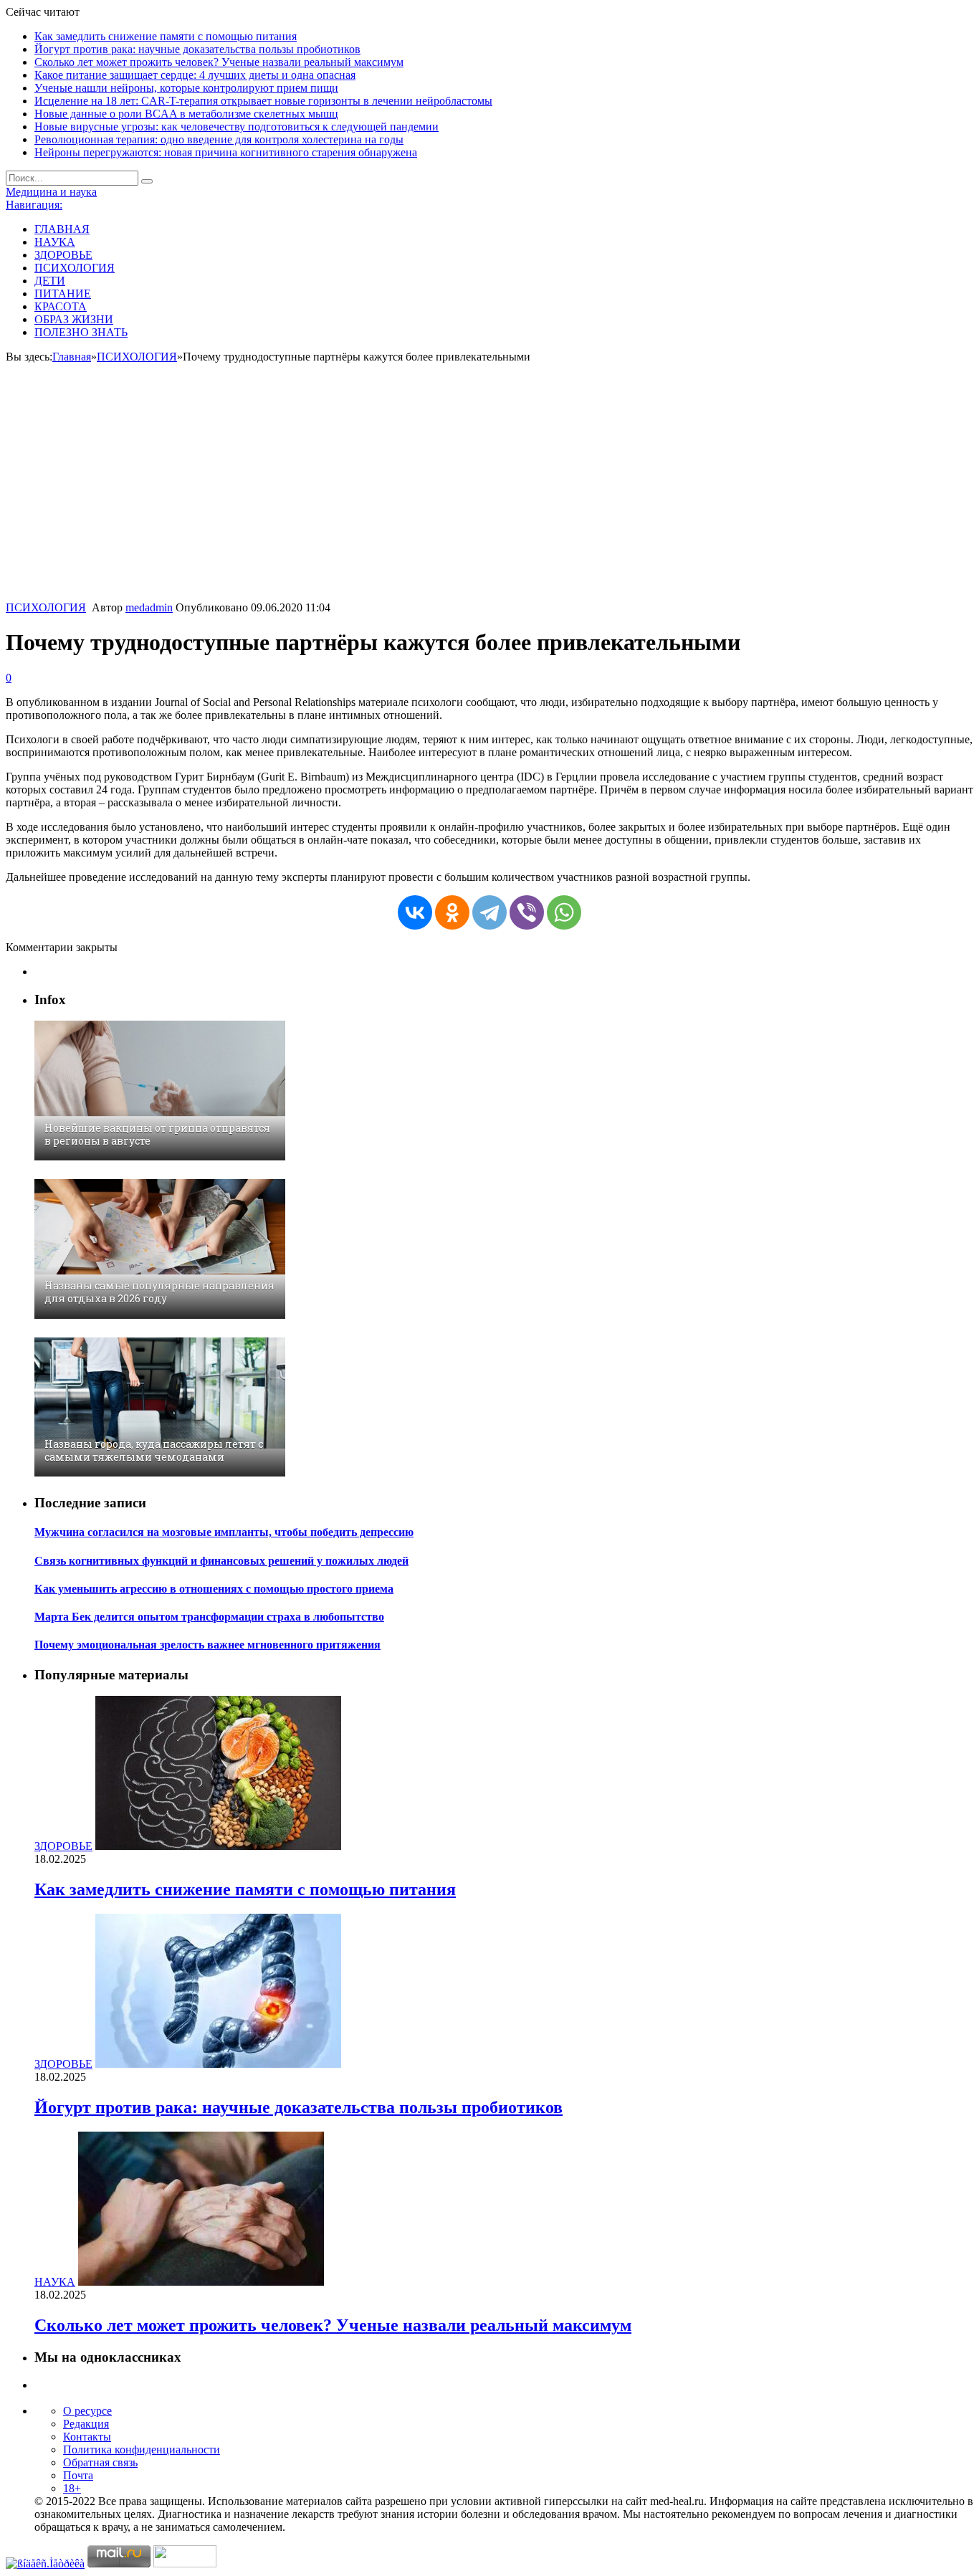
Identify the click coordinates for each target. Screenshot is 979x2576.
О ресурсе (87, 2411)
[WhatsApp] (564, 912)
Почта (78, 2475)
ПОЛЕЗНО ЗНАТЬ (81, 332)
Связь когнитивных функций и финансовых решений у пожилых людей (221, 1561)
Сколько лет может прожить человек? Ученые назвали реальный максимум (219, 62)
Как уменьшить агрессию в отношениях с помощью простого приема (214, 1589)
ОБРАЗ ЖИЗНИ (74, 319)
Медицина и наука (51, 192)
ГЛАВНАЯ (62, 229)
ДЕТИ (50, 281)
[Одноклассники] (452, 912)
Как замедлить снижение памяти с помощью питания (166, 36)
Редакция (86, 2424)
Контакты (87, 2437)
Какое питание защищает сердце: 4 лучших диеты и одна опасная (195, 75)
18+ (72, 2488)
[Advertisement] (489, 494)
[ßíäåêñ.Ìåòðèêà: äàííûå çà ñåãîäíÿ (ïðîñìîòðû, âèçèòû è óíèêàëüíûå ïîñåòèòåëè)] (45, 2564)
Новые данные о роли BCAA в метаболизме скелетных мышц (186, 114)
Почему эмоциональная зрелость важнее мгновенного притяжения (207, 1645)
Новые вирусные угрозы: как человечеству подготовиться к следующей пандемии (237, 127)
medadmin (149, 607)
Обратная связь (100, 2462)
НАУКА (55, 242)
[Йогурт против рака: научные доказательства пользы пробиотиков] (218, 2064)
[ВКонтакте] (415, 912)
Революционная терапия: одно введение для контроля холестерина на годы (219, 139)
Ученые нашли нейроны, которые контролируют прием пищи (186, 88)
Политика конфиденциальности (142, 2449)
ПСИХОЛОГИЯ (75, 268)
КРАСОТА (61, 306)
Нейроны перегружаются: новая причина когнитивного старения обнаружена (226, 152)
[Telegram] (489, 912)
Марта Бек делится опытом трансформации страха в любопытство (209, 1617)
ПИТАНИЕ (63, 294)
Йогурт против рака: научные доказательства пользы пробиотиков (197, 49)
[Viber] (527, 912)
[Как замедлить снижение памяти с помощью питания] (218, 1846)
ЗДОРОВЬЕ (63, 255)
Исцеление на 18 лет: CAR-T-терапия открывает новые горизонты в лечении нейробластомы (263, 101)
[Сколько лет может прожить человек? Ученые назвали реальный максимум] (201, 2282)
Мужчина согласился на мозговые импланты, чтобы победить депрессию (224, 1532)
